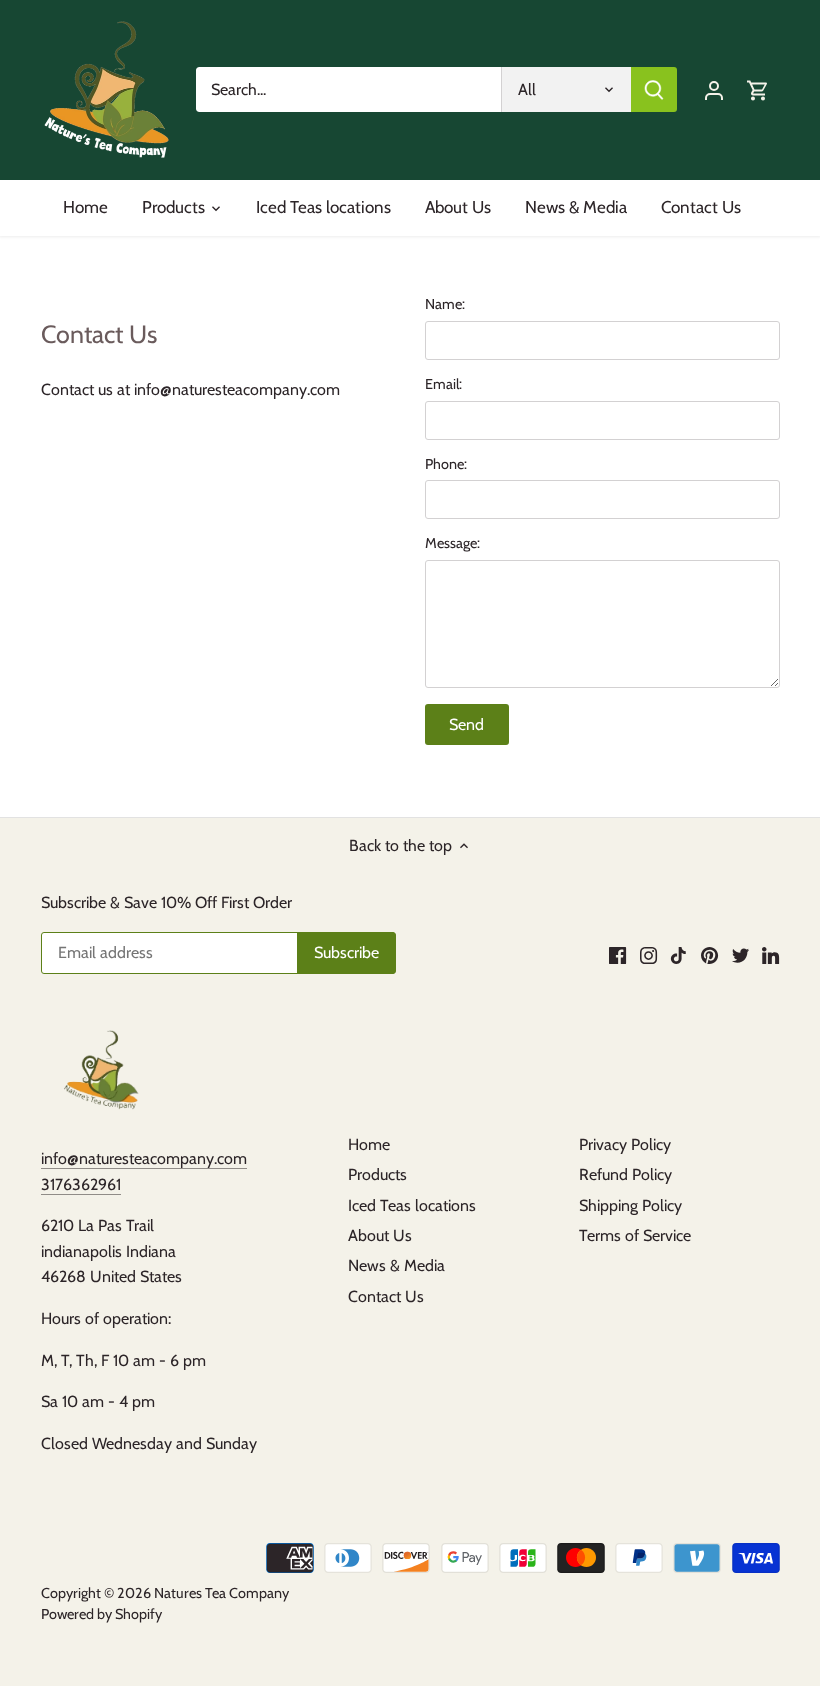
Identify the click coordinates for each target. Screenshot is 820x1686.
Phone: (446, 464)
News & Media (396, 1265)
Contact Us (386, 1296)
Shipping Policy (630, 1205)
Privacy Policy (625, 1144)
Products (377, 1174)
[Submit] (654, 89)
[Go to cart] (758, 89)
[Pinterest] (709, 955)
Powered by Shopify (101, 1614)
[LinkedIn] (770, 955)
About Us (380, 1235)
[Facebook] (617, 955)
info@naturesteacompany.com (144, 1158)
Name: (445, 304)
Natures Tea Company (221, 1593)
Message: (452, 543)
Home (369, 1144)
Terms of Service (635, 1235)
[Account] (714, 89)
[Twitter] (740, 955)
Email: (443, 384)
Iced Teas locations (412, 1205)
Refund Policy (625, 1174)
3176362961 (81, 1184)
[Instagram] (648, 955)
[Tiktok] (678, 955)
